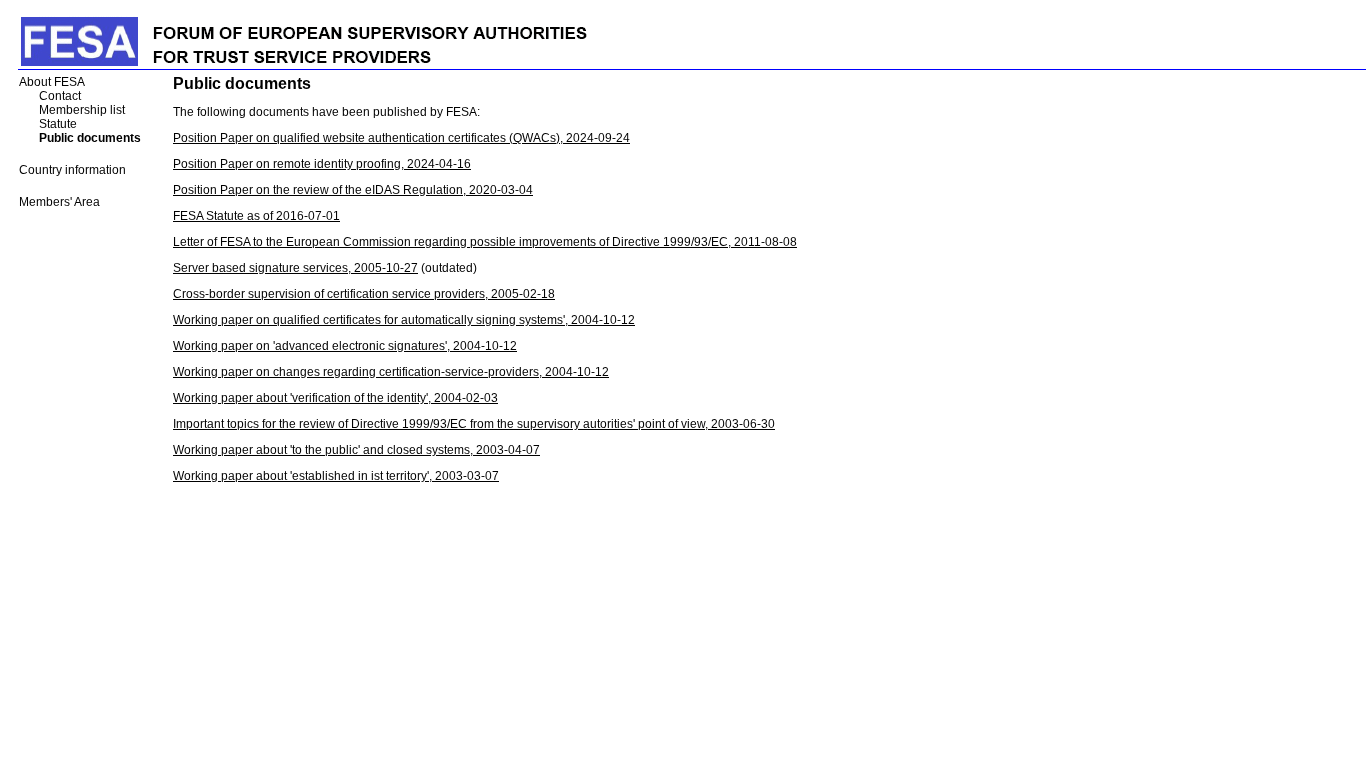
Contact (60, 96)
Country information (72, 170)
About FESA (52, 82)
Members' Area (59, 202)
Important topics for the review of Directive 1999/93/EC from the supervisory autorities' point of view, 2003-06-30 (474, 424)
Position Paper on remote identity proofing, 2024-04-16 (322, 164)
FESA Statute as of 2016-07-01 (256, 216)
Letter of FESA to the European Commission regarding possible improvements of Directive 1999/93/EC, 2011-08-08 (485, 242)
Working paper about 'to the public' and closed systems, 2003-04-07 (356, 450)
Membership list (82, 110)
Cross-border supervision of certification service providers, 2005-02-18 (364, 294)
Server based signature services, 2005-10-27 (295, 268)
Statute (58, 124)
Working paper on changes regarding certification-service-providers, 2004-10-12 (391, 372)
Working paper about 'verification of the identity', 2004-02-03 (335, 398)
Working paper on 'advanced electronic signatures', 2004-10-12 (345, 346)
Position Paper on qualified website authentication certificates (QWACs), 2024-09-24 (401, 138)
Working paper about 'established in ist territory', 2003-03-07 (336, 476)
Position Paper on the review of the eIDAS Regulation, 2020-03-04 (353, 190)
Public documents (90, 138)
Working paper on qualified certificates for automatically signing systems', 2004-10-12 (404, 320)
